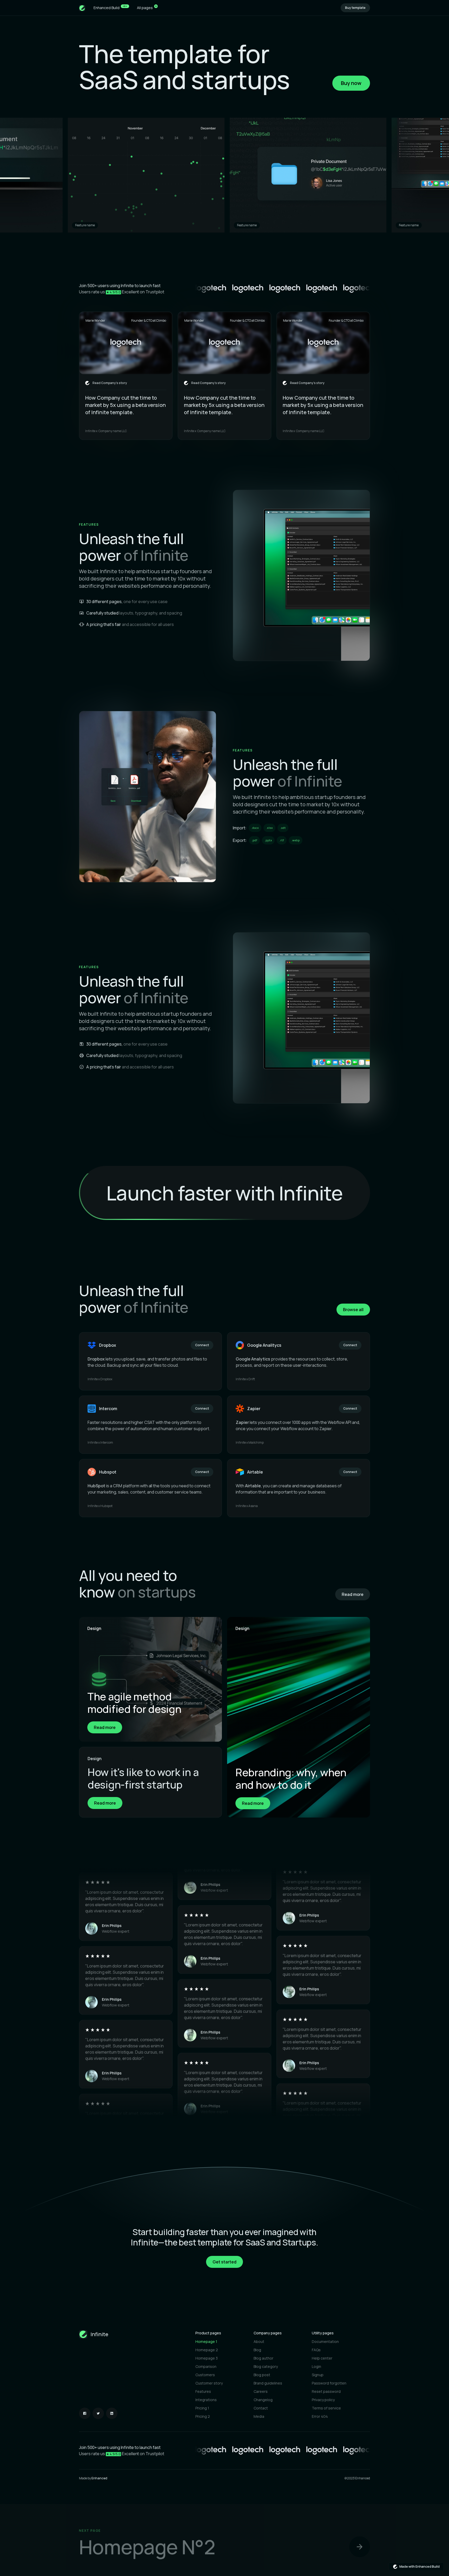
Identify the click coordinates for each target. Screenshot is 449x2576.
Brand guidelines (268, 2383)
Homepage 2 (207, 2350)
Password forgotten (329, 2383)
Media (259, 2416)
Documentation (325, 2341)
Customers (205, 2375)
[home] (82, 8)
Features (203, 2391)
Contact (261, 2408)
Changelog (263, 2400)
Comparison (206, 2366)
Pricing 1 (202, 2408)
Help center (322, 2358)
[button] (147, 8)
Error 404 (320, 2416)
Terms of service (326, 2408)
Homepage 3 (207, 2358)
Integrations (206, 2400)
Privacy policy (323, 2400)
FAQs (316, 2350)
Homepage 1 (206, 2341)
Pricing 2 (203, 2416)
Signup (318, 2375)
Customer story (209, 2383)
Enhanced (99, 2478)
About (259, 2341)
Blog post (262, 2375)
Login (316, 2366)
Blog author (263, 2358)
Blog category (266, 2366)
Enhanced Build (110, 7)
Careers (261, 2391)
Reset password (326, 2391)
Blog (257, 2350)
